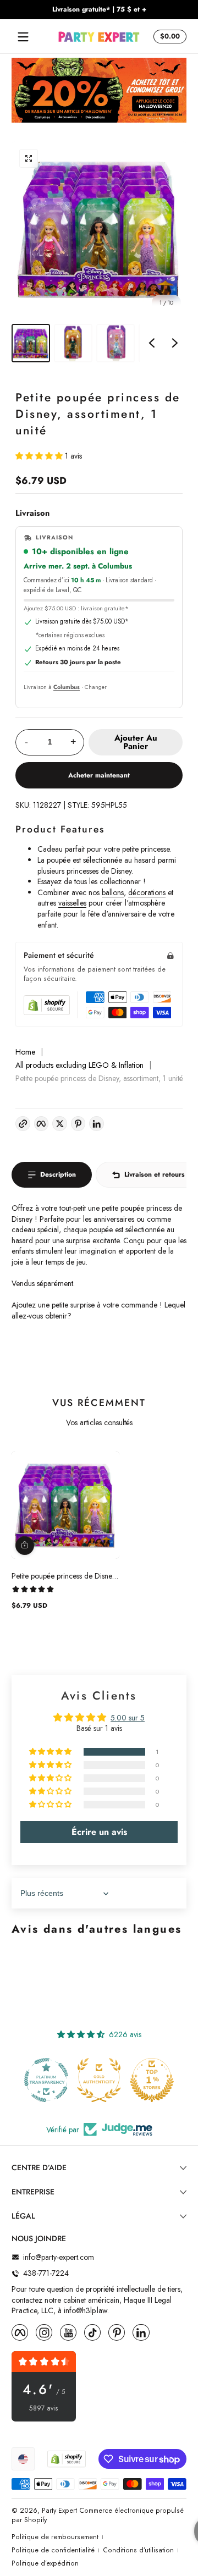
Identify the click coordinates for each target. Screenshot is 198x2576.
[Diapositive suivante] (175, 343)
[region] (99, 10)
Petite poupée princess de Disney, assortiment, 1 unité (64, 1576)
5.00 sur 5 (128, 1718)
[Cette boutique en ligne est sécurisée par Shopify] (47, 1005)
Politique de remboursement (55, 2537)
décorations (147, 892)
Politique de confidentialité (53, 2550)
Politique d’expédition (45, 2564)
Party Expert (59, 2511)
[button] (168, 37)
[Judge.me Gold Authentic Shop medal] (50, 2080)
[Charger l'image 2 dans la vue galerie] (73, 343)
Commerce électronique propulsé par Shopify (98, 2515)
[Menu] (23, 37)
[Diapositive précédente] (152, 343)
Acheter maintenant (99, 775)
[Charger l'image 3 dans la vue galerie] (116, 343)
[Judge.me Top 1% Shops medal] (102, 2080)
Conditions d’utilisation (138, 2550)
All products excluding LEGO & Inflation (79, 1065)
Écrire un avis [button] (99, 1832)
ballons (113, 892)
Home (25, 1052)
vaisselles (72, 903)
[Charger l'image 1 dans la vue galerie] (31, 343)
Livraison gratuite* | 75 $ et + (99, 10)
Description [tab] (58, 1174)
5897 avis (44, 2409)
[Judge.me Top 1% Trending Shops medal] (155, 2080)
